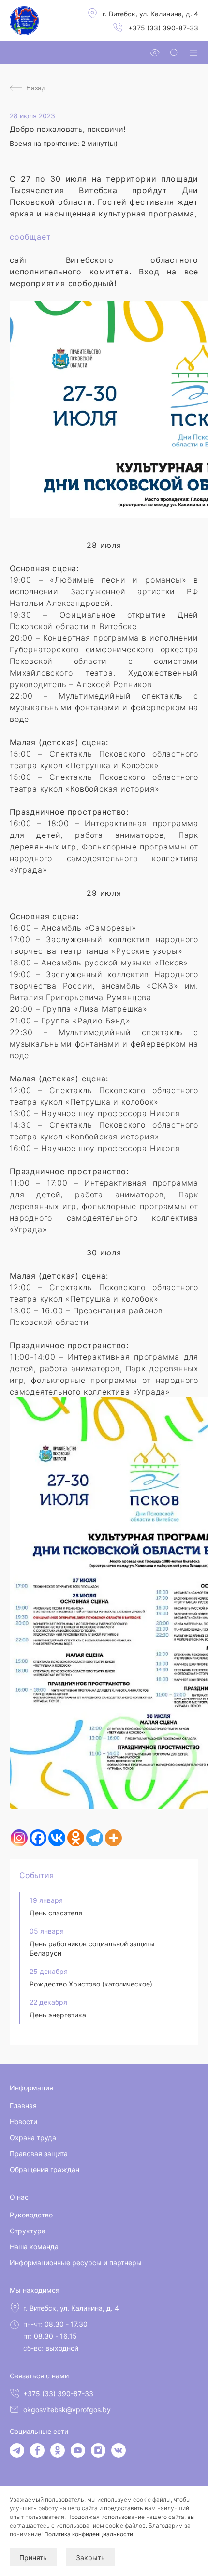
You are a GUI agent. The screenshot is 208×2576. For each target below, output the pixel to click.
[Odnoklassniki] (76, 1838)
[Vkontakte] (57, 1838)
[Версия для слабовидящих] (155, 53)
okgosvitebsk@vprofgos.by (67, 2410)
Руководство (31, 2215)
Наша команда (34, 2247)
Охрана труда (33, 2137)
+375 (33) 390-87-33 (163, 28)
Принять (33, 2557)
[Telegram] (95, 1838)
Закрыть (90, 2557)
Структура (28, 2231)
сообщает (30, 237)
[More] (113, 1838)
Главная (23, 2106)
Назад (36, 88)
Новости (23, 2122)
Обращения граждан (45, 2169)
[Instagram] (19, 1838)
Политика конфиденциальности (89, 2534)
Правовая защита (39, 2153)
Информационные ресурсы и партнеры (76, 2263)
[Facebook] (38, 1838)
